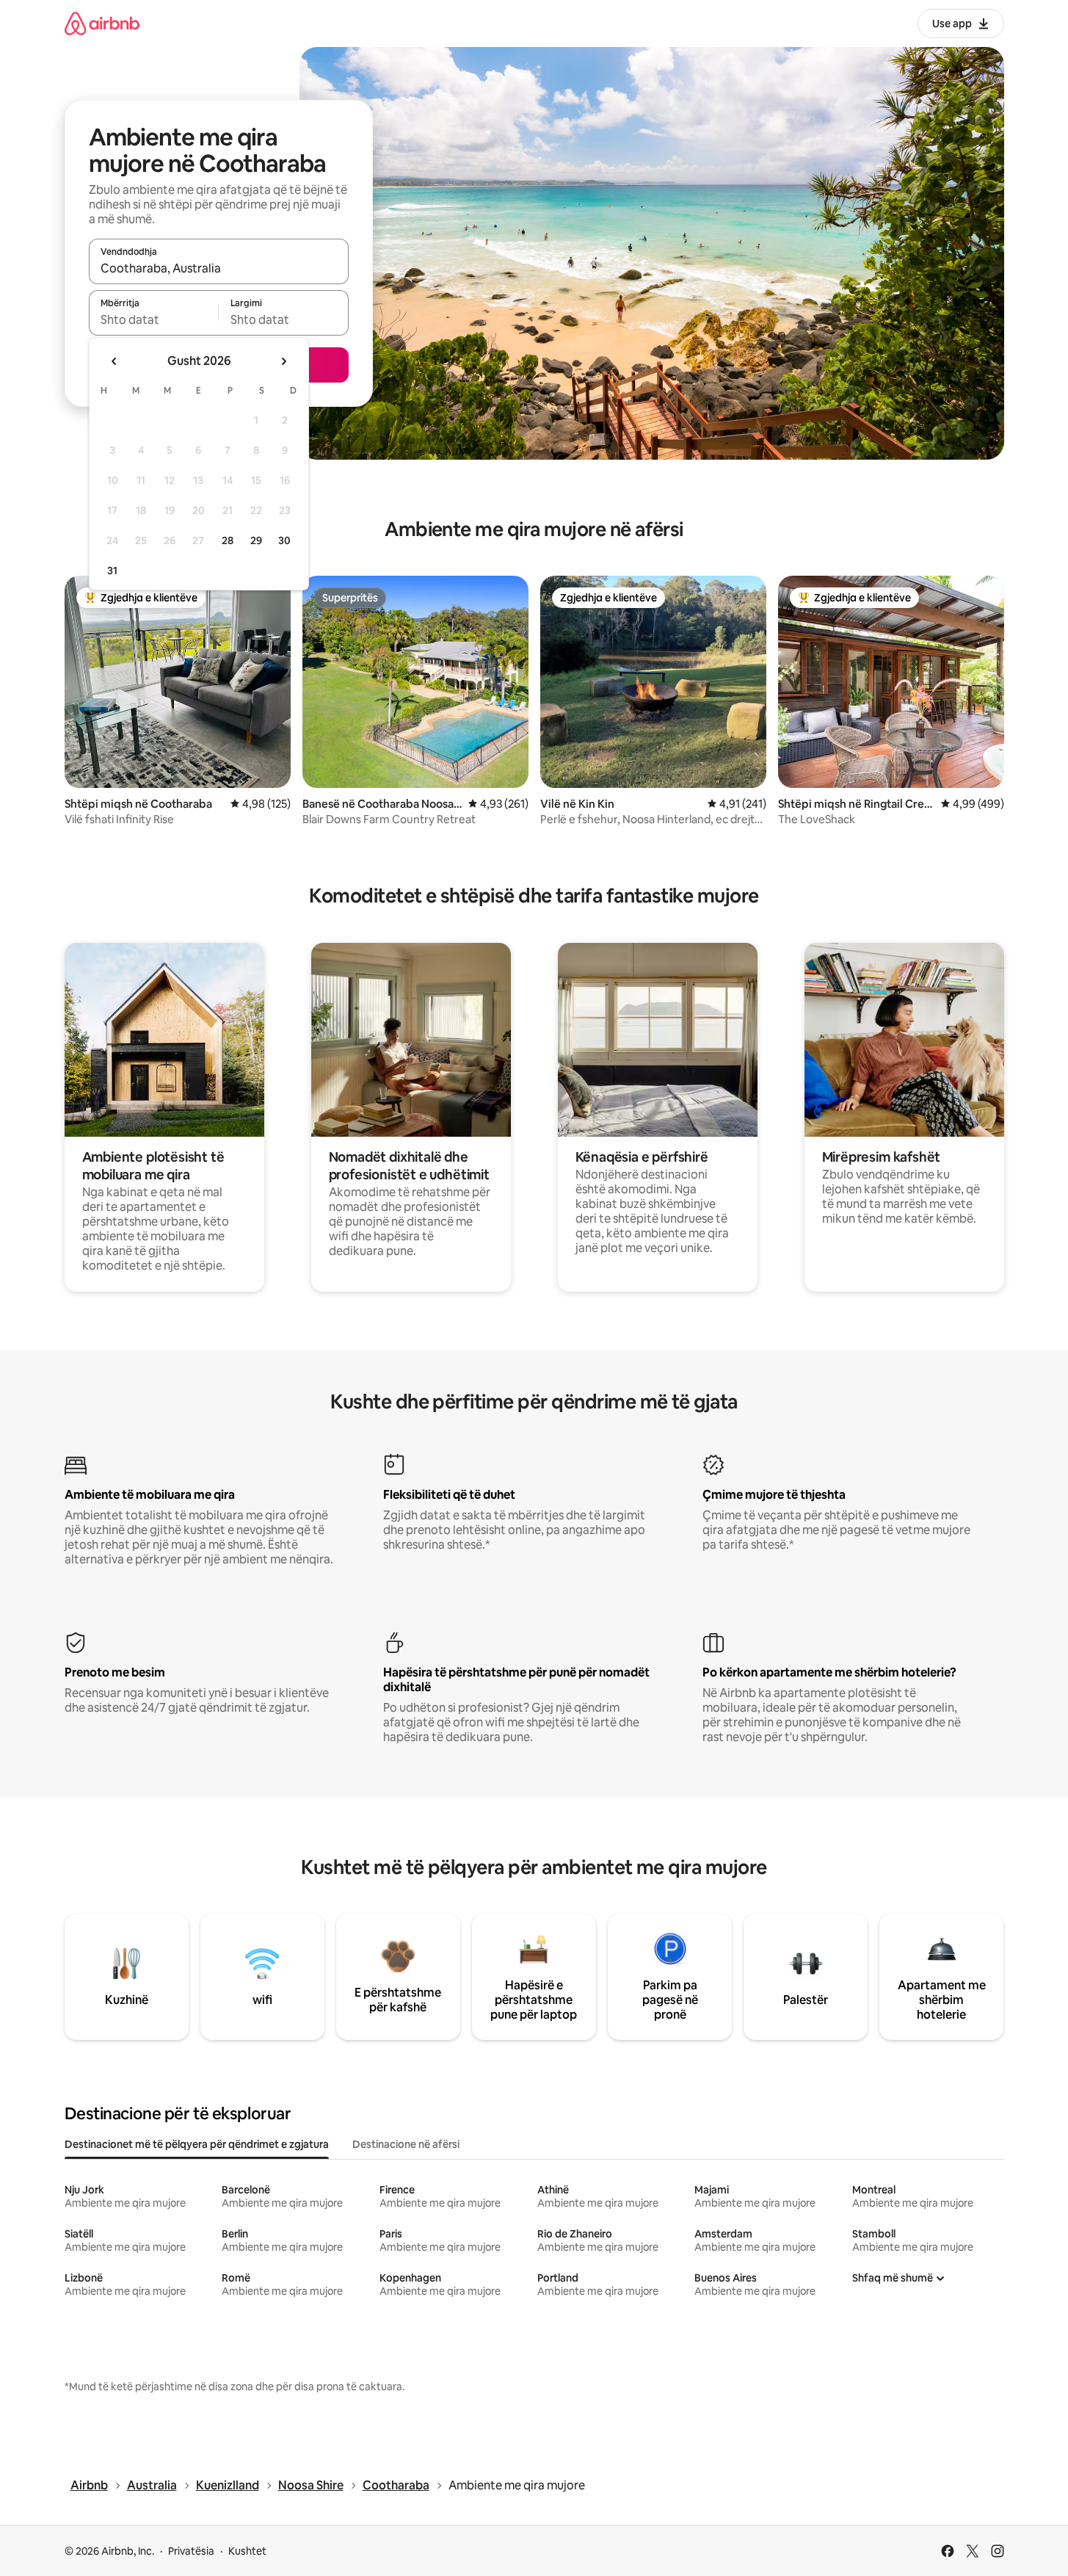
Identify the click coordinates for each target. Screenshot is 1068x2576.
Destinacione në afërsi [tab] (406, 2144)
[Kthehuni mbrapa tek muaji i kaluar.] (115, 361)
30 (284, 540)
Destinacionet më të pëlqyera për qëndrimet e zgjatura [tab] (197, 2144)
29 (256, 540)
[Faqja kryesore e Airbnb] (102, 23)
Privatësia (191, 2551)
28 (228, 540)
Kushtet (247, 2551)
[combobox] (219, 268)
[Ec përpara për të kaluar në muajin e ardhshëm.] (283, 361)
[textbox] (154, 319)
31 (112, 571)
